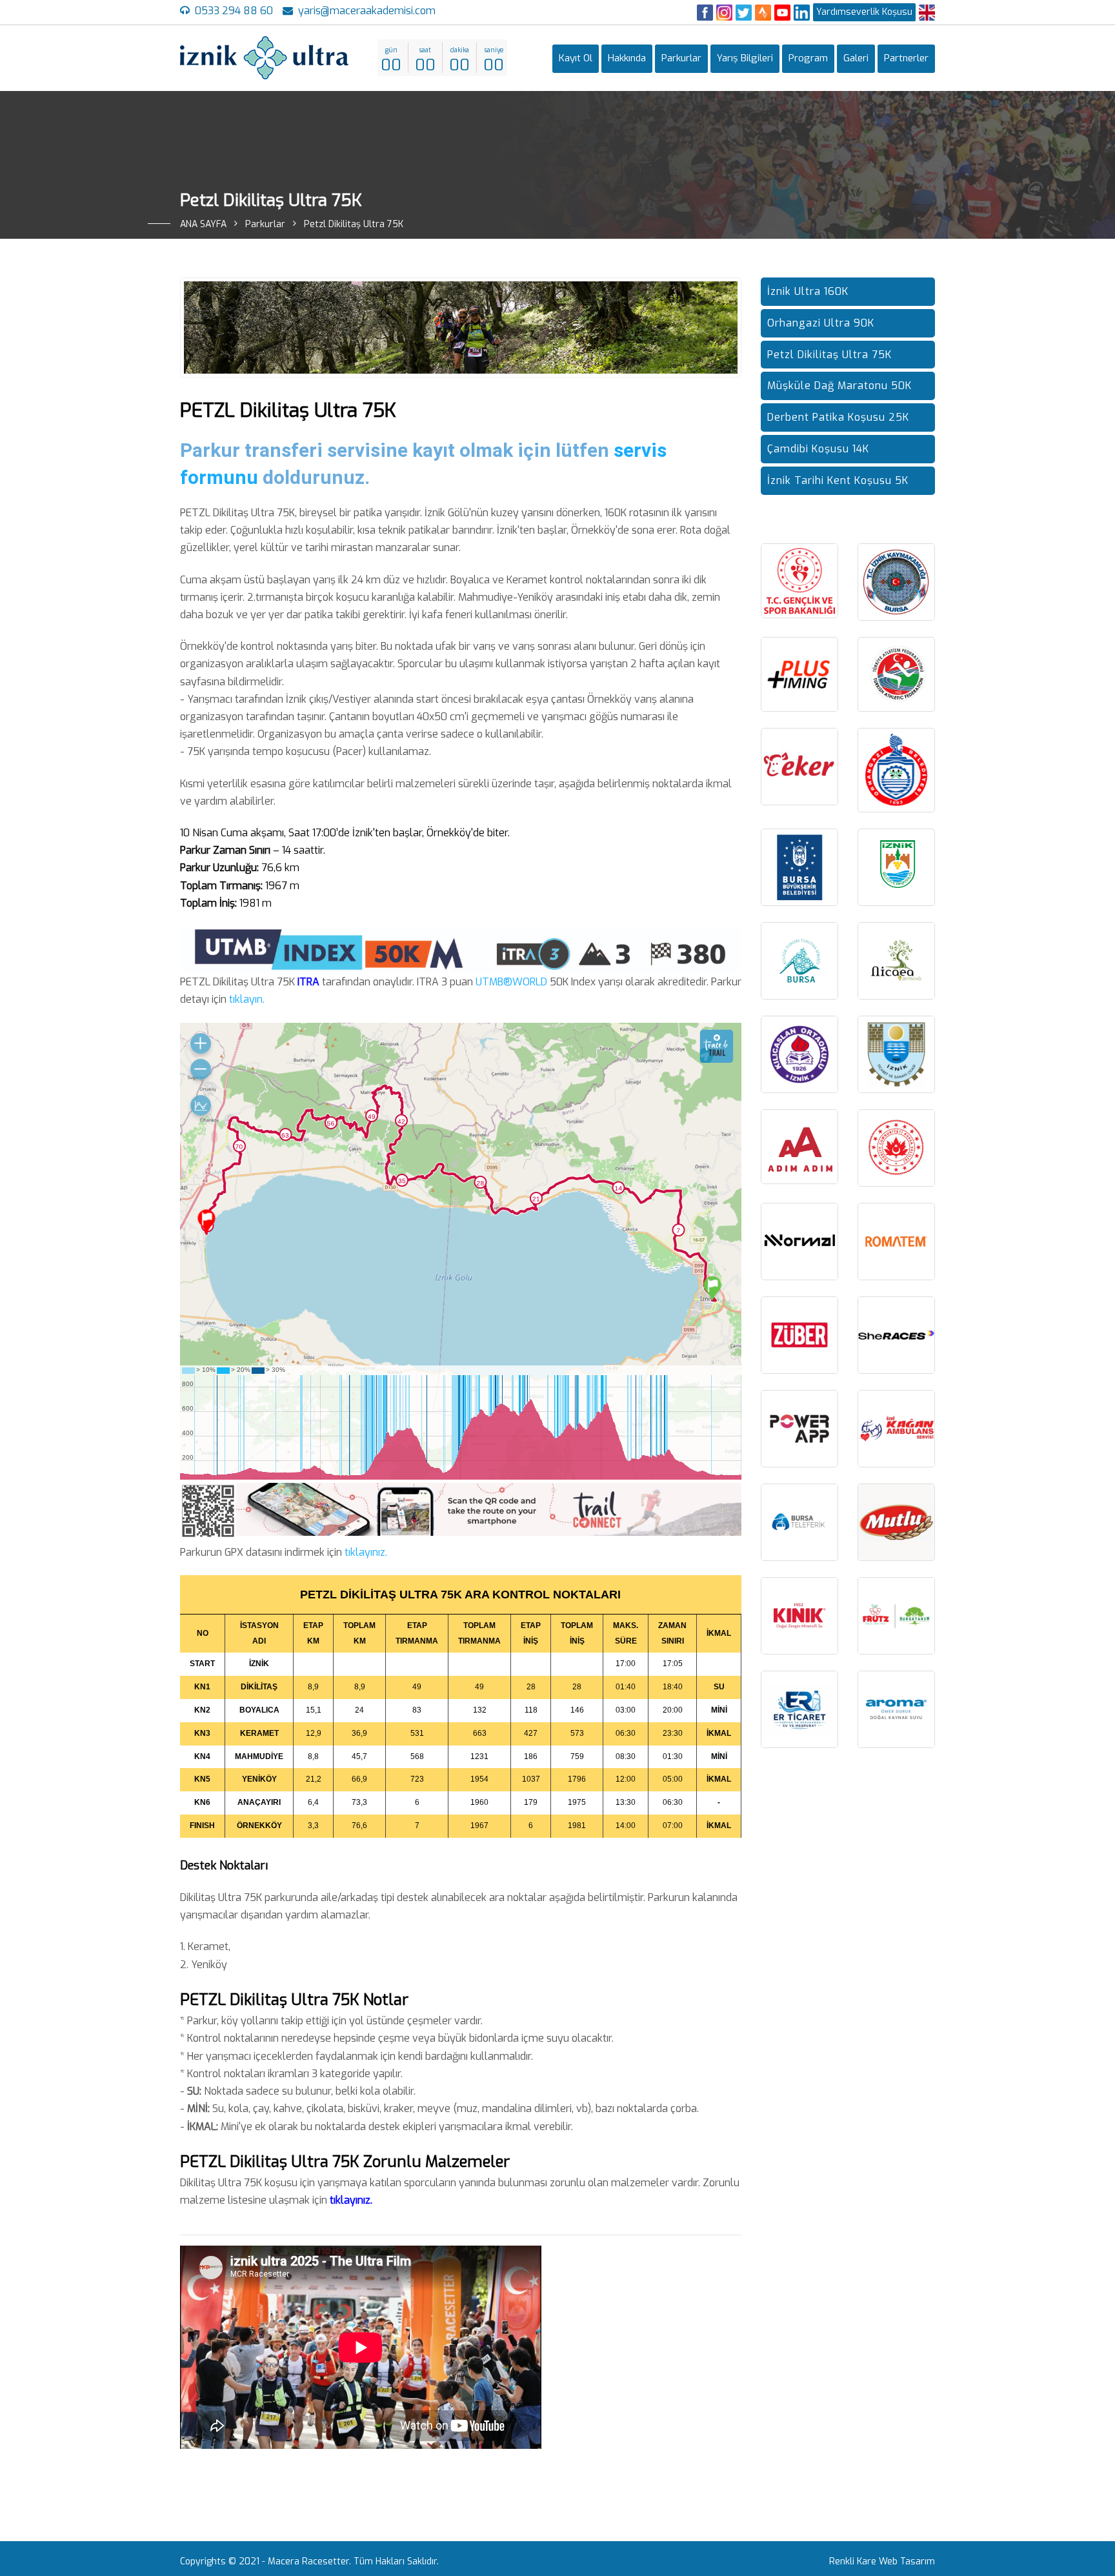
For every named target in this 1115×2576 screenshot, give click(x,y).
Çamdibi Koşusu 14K (818, 449)
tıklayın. (247, 999)
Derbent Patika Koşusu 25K (838, 417)
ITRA (308, 982)
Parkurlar (681, 58)
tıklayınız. (366, 1552)
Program (808, 58)
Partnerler (906, 58)
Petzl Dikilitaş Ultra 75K (829, 355)
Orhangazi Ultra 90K (821, 323)
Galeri (856, 58)
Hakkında (627, 58)
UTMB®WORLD (511, 982)
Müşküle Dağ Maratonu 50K (839, 386)
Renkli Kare (853, 2561)
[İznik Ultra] (264, 58)
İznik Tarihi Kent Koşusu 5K (838, 480)
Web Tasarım (907, 2561)
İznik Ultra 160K (808, 291)
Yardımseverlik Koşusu (864, 12)
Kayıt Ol (576, 58)
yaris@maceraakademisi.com (367, 11)
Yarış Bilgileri (745, 58)
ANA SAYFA (203, 224)
